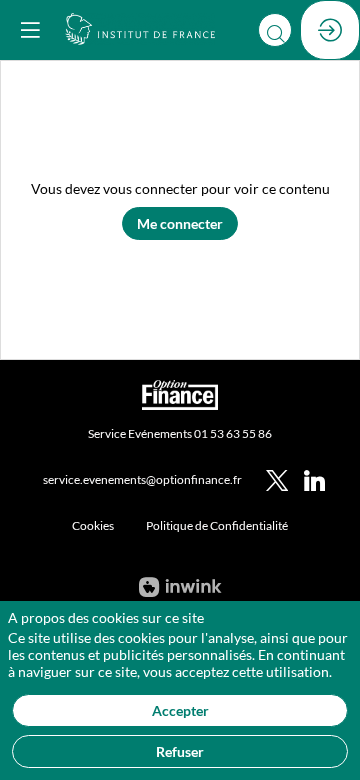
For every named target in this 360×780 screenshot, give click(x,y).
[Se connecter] (330, 30)
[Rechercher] (275, 30)
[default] (93, 525)
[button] (30, 30)
